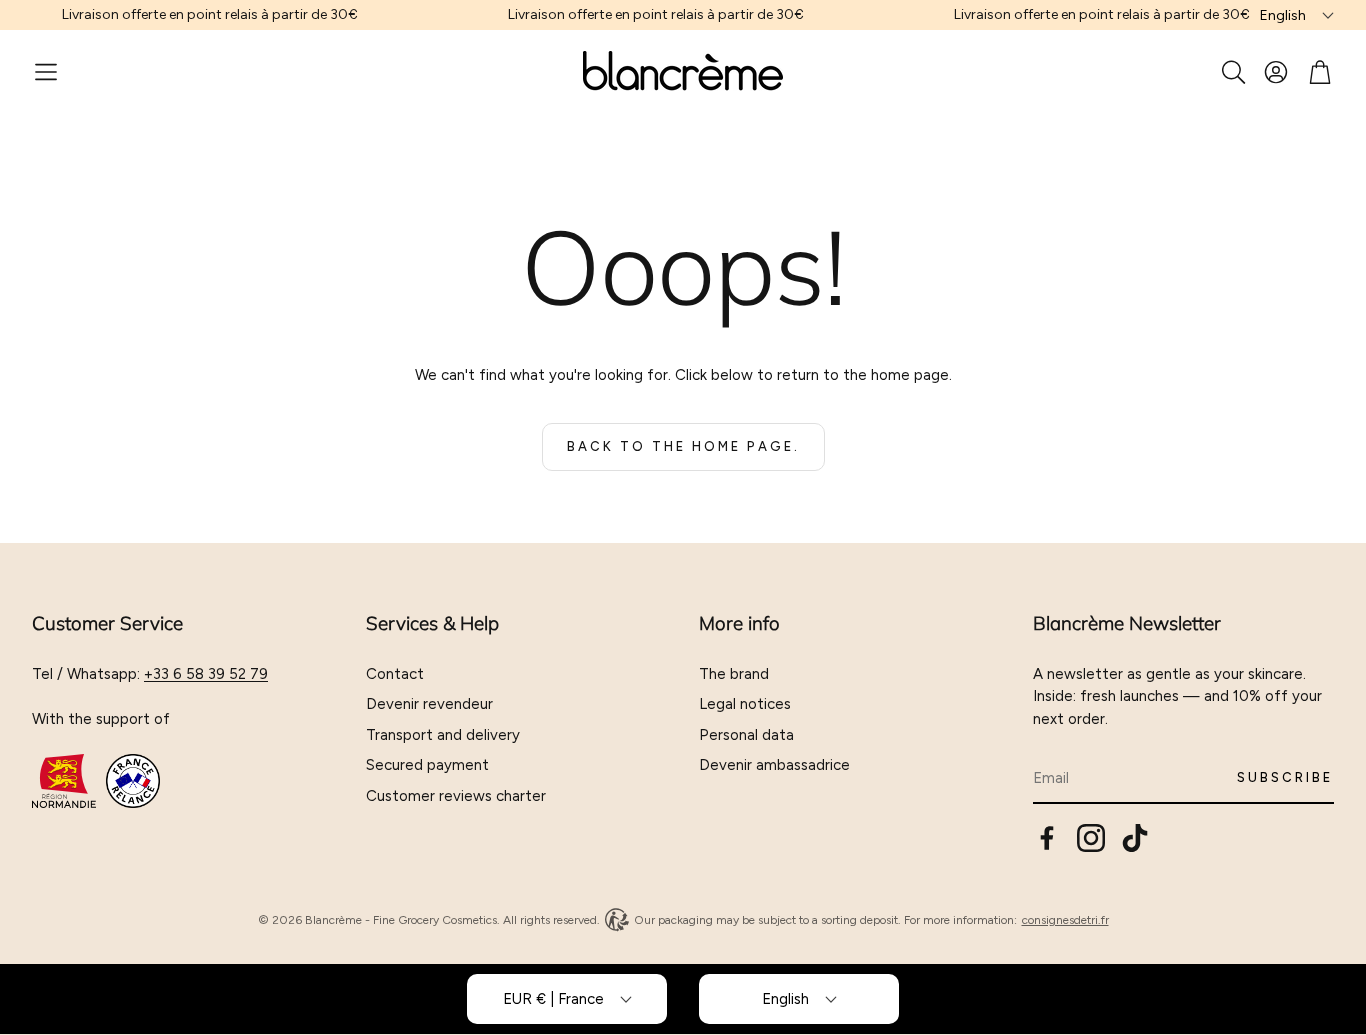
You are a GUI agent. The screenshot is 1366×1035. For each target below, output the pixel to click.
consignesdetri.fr (1065, 920)
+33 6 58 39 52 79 (206, 674)
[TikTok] (1135, 838)
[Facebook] (1047, 838)
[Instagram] (1091, 838)
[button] (46, 72)
